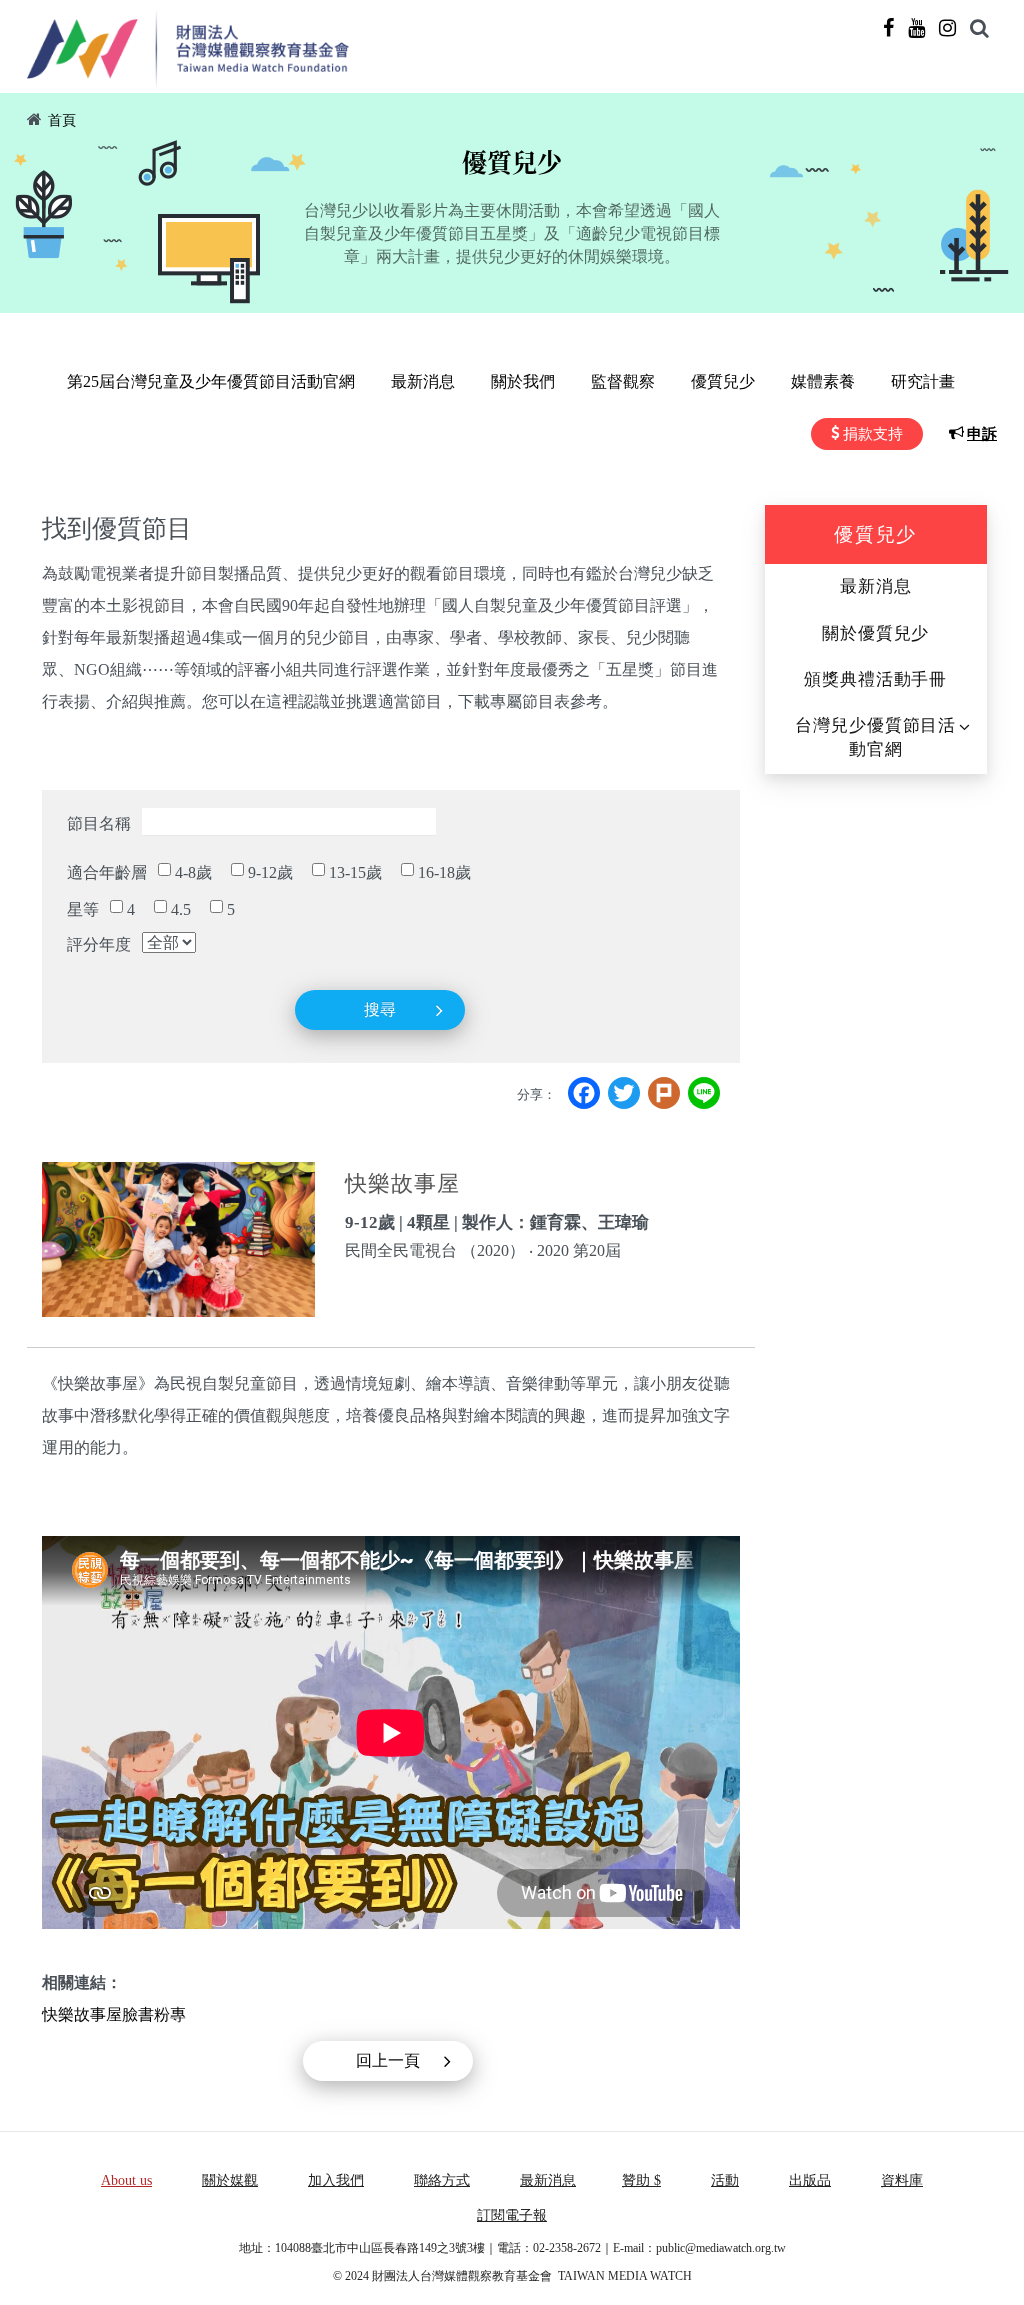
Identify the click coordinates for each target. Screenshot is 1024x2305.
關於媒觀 (230, 2180)
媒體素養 (823, 381)
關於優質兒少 (875, 633)
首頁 (62, 120)
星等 (83, 909)
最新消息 (423, 381)
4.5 (181, 909)
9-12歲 (270, 872)
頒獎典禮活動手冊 (875, 679)
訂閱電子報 (512, 2215)
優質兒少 (723, 381)
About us (126, 2180)
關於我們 (523, 381)
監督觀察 (623, 381)
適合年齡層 (107, 872)
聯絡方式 (442, 2180)
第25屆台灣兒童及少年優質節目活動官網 (211, 381)
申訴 (982, 434)
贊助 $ (641, 2180)
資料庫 (902, 2180)
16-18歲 (444, 872)
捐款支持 (873, 434)
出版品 (810, 2180)
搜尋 (380, 1009)
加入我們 (336, 2180)
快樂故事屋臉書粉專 (114, 2014)
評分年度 (99, 944)
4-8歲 (193, 872)
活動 (725, 2180)
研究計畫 (923, 381)
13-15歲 (355, 872)
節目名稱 (99, 823)
